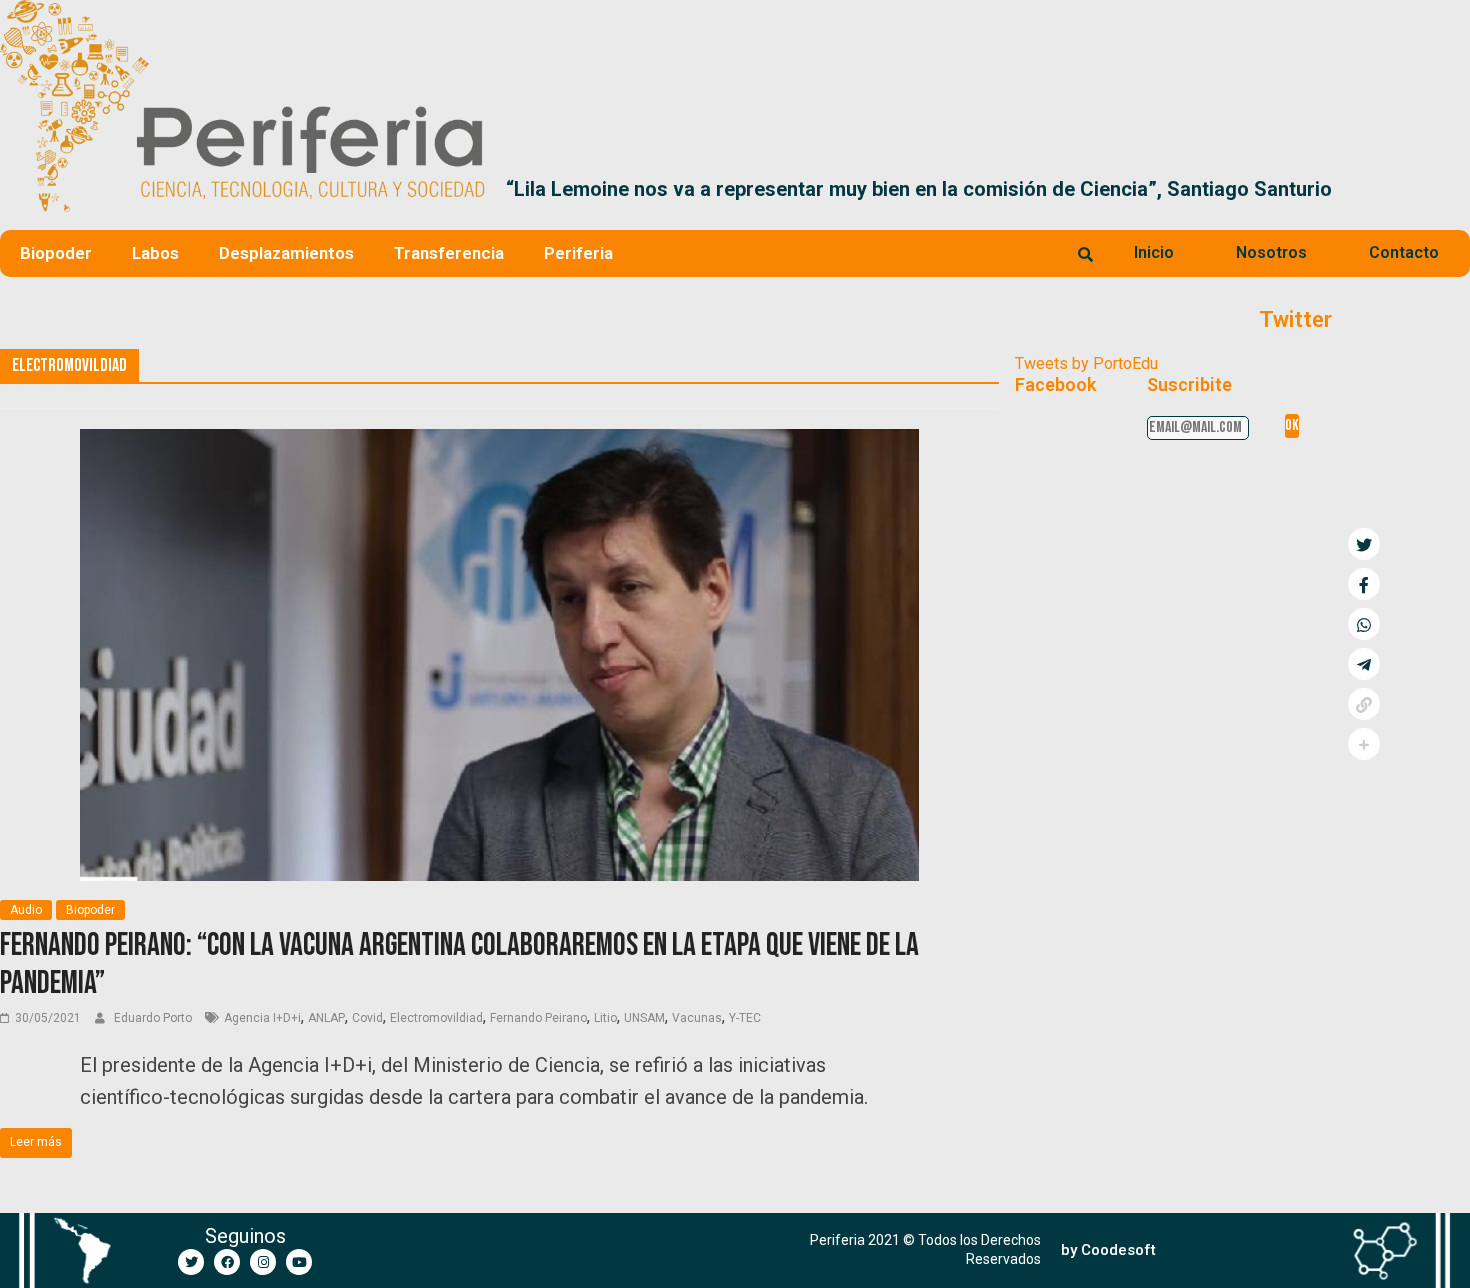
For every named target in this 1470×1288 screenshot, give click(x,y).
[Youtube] (299, 1262)
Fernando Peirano (538, 1018)
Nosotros (1271, 252)
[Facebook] (227, 1262)
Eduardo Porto (154, 1018)
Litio (605, 1018)
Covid (367, 1018)
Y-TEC (745, 1018)
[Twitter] (191, 1262)
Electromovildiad (436, 1018)
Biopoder (56, 253)
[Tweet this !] (1364, 544)
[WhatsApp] (1364, 624)
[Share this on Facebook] (1364, 584)
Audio (26, 910)
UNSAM (644, 1018)
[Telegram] (1364, 664)
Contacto (1404, 252)
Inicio (1154, 252)
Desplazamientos (286, 253)
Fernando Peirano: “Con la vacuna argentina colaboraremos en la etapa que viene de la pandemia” (459, 964)
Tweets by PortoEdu (1086, 363)
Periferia (578, 253)
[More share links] (1364, 744)
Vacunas (697, 1018)
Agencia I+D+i (262, 1018)
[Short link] (1364, 704)
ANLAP (326, 1018)
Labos (155, 253)
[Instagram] (263, 1262)
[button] (1446, 189)
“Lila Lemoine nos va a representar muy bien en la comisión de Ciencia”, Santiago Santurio (919, 189)
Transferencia (449, 253)
